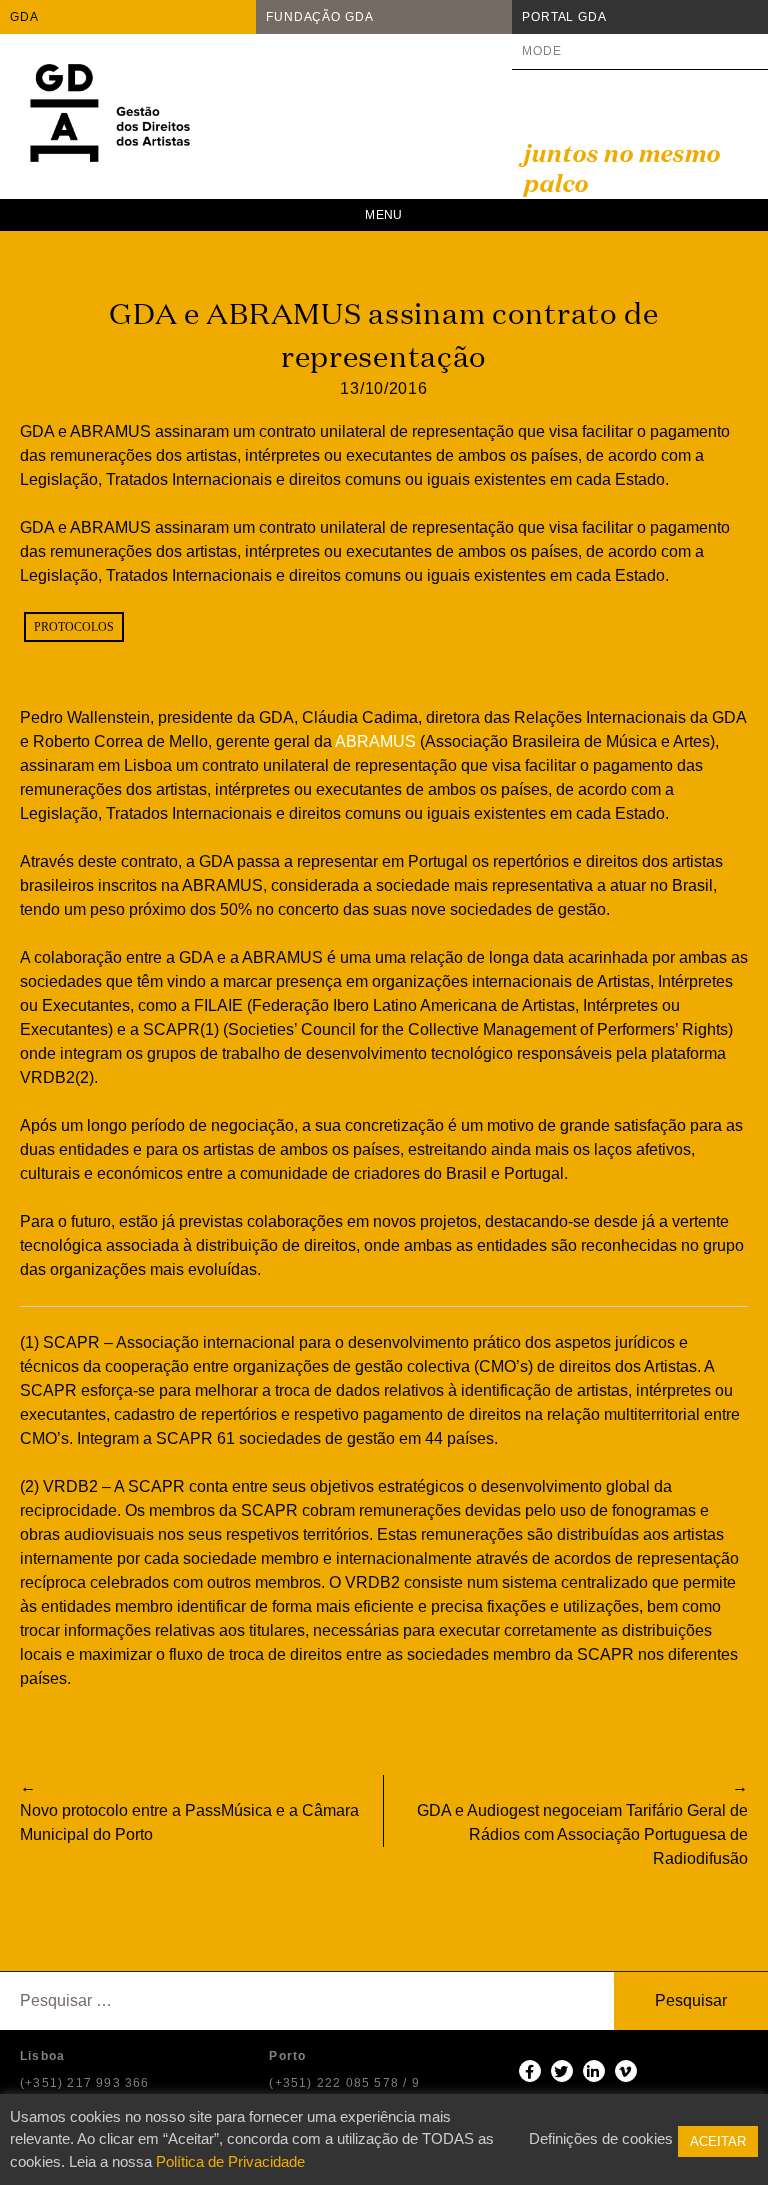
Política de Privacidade (230, 2161)
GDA (24, 17)
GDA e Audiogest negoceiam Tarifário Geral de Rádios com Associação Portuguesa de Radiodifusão (582, 1834)
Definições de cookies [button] (601, 2138)
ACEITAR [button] (718, 2141)
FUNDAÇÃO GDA (320, 17)
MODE (542, 51)
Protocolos (74, 627)
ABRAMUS (375, 741)
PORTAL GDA (564, 17)
